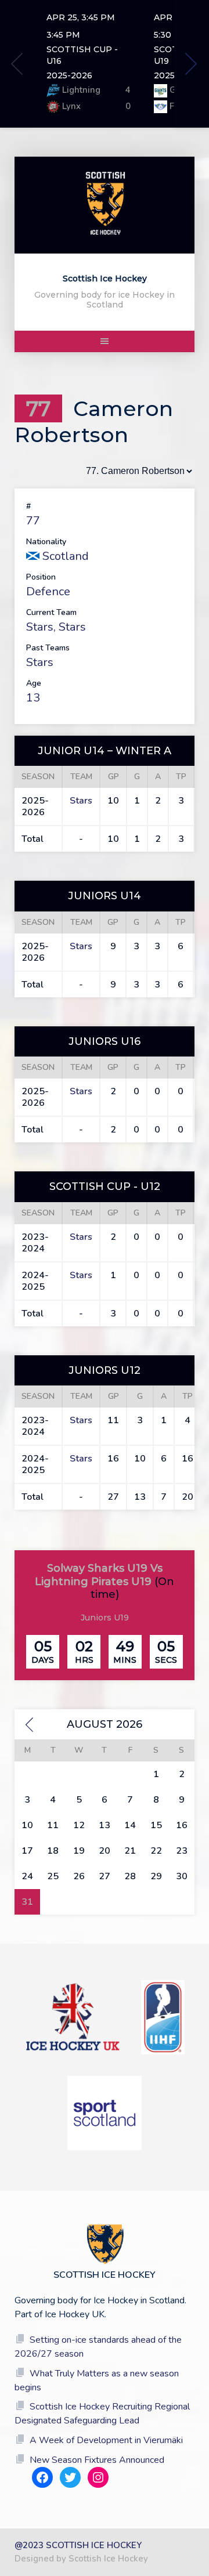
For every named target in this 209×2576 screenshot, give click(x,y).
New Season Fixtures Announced (97, 2460)
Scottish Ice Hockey (105, 278)
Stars (40, 627)
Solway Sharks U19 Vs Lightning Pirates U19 (99, 1575)
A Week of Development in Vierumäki (106, 2440)
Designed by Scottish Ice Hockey (81, 2559)
